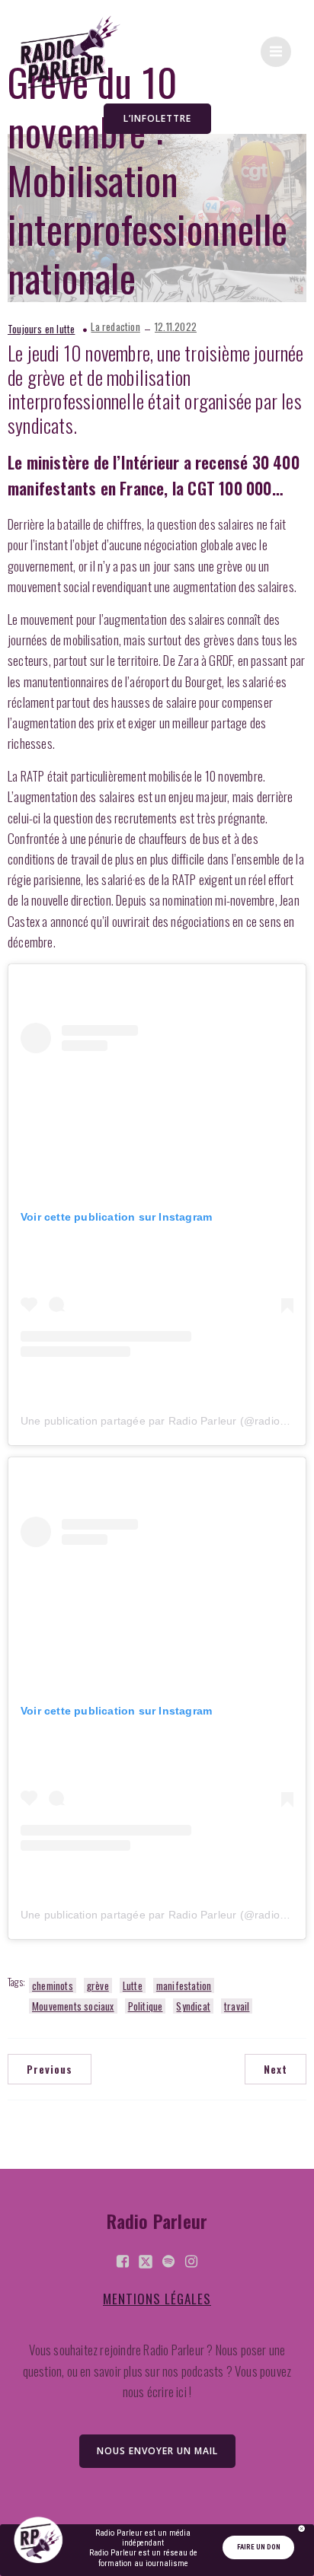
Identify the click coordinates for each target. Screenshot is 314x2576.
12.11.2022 (176, 327)
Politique (146, 2006)
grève (98, 1985)
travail (237, 2006)
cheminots (53, 1985)
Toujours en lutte (41, 329)
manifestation (184, 1985)
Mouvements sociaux (73, 2006)
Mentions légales (157, 2299)
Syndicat (193, 2006)
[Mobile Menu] (276, 52)
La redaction (115, 327)
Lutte (133, 1985)
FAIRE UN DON (259, 2547)
